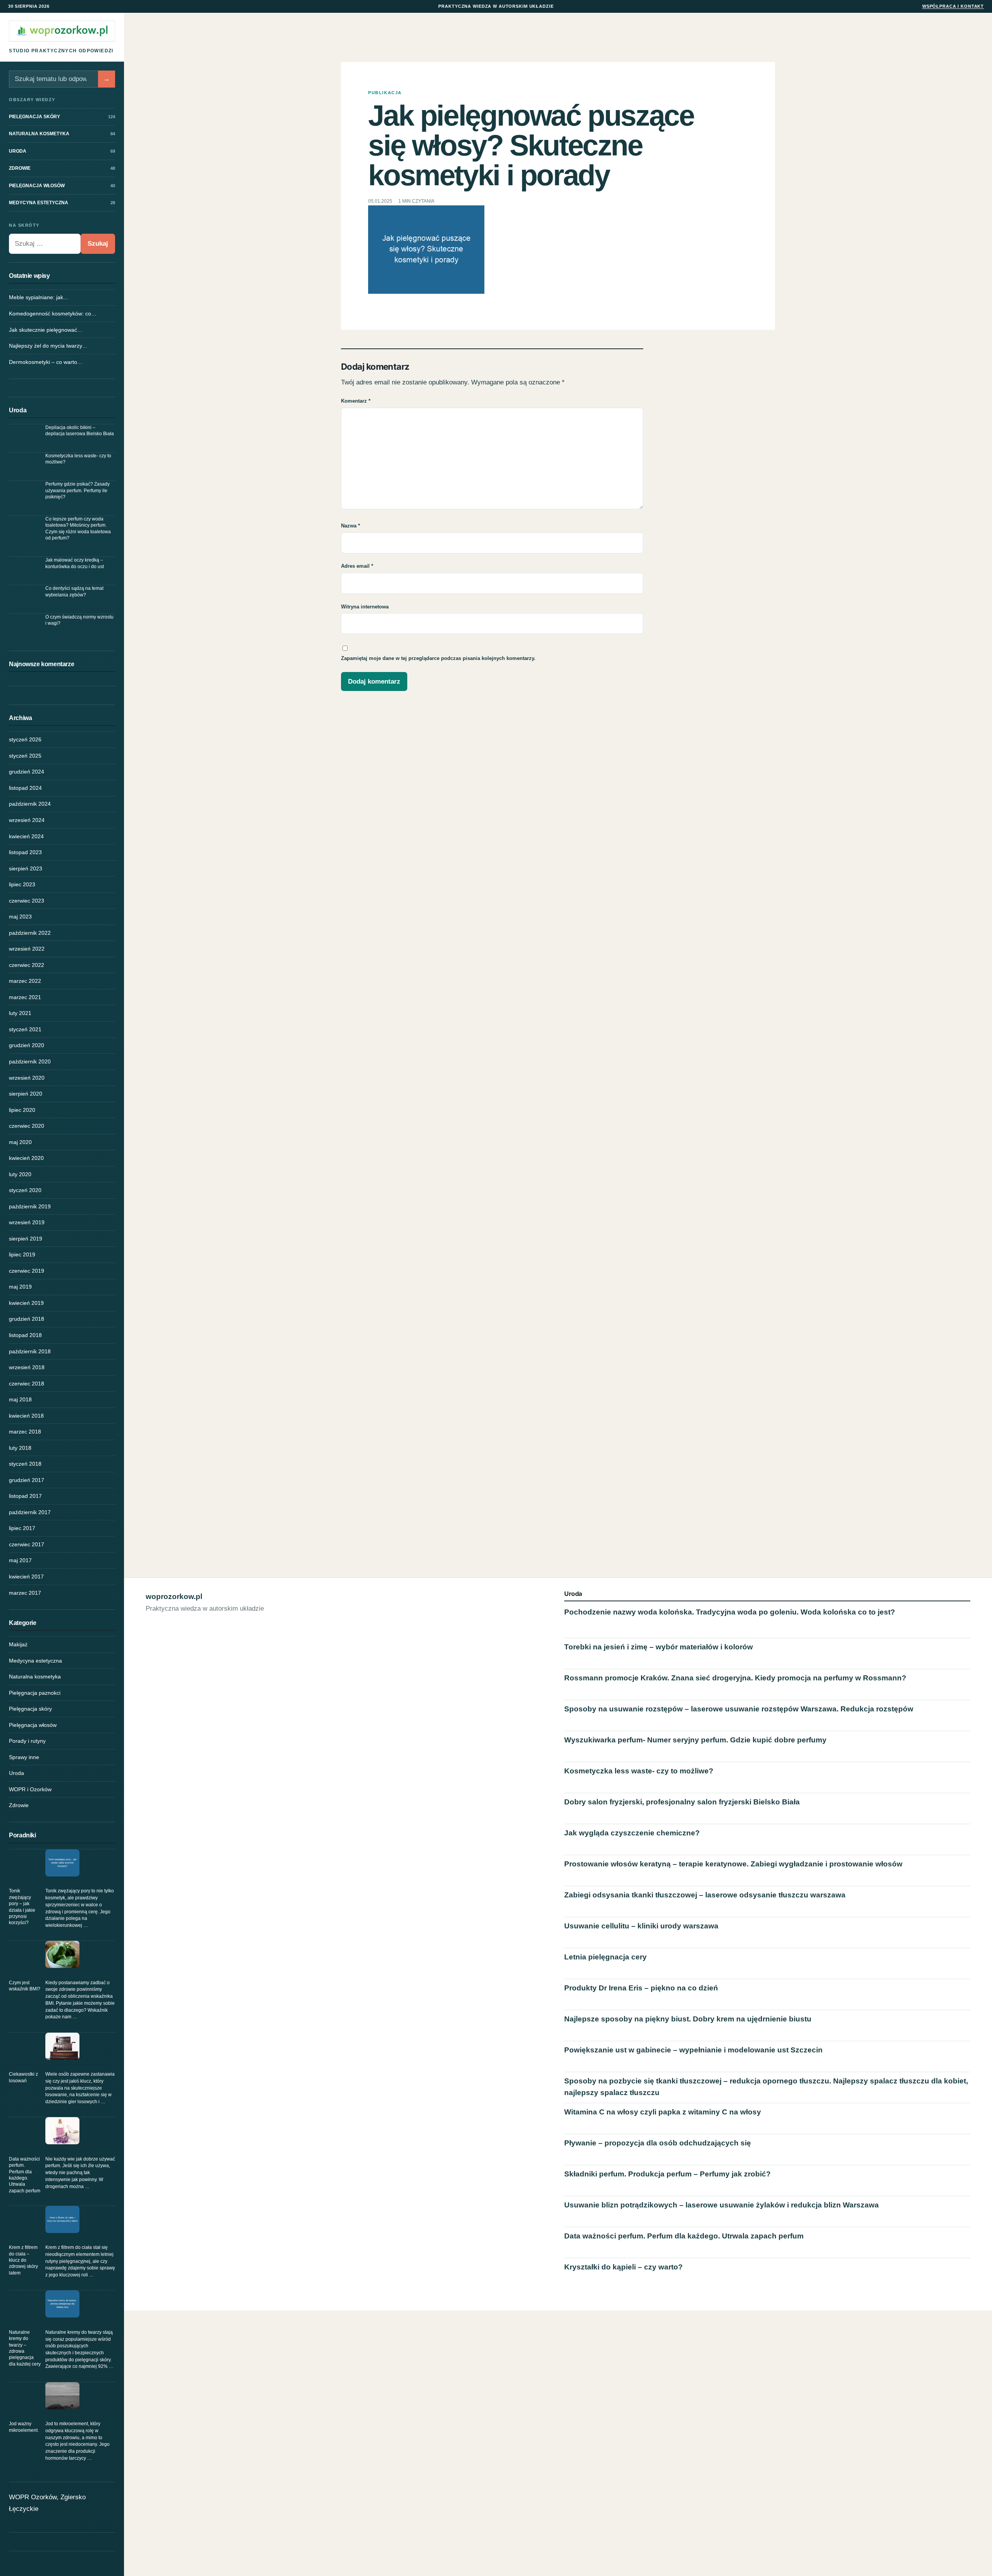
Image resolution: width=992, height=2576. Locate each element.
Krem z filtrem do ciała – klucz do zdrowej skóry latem (23, 2260)
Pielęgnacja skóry (30, 1709)
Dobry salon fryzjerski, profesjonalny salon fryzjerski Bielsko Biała (682, 1802)
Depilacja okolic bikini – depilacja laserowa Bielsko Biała (80, 431)
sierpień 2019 (26, 1239)
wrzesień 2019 (27, 1222)
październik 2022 (30, 933)
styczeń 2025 (25, 756)
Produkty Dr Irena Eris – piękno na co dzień (641, 1988)
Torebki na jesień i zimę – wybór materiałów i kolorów (659, 1647)
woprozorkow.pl (174, 1596)
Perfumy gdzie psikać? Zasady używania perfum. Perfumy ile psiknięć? (77, 490)
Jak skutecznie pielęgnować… (46, 330)
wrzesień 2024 (27, 820)
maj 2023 (20, 917)
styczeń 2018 (25, 1464)
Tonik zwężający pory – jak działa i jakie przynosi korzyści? (22, 1907)
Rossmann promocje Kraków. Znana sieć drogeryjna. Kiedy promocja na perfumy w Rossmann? (735, 1678)
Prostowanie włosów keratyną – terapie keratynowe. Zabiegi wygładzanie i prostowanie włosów (733, 1864)
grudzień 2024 (27, 772)
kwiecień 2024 (26, 836)
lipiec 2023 (22, 884)
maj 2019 (20, 1287)
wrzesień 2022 (27, 949)
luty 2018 (20, 1448)
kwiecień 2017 (26, 1577)
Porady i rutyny (27, 1741)
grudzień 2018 (27, 1319)
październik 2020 (30, 1061)
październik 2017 (30, 1512)
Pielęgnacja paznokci (35, 1693)
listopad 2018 (25, 1335)
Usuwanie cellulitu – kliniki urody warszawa (641, 1926)
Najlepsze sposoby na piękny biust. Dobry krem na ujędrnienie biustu (688, 2019)
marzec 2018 (25, 1432)
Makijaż (18, 1644)
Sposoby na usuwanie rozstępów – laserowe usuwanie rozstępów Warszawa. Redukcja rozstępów (739, 1709)
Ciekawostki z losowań (23, 2077)
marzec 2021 (25, 997)
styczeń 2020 (25, 1190)
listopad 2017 (25, 1496)
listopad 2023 (25, 852)
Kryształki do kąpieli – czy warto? (623, 2267)
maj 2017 (20, 1560)
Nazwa (350, 526)
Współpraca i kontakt (953, 6)
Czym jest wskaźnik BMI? (25, 1986)
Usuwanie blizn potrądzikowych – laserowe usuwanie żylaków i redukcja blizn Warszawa (722, 2205)
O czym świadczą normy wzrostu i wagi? (79, 620)
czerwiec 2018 (27, 1384)
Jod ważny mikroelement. (24, 2427)
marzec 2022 (25, 981)
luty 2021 (20, 1013)
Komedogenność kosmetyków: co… (53, 314)
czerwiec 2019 (27, 1271)
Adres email (357, 566)
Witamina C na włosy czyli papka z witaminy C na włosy (663, 2112)
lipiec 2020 (22, 1110)
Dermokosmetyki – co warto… (46, 362)
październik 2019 (30, 1206)
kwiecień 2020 (26, 1158)
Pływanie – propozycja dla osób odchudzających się (658, 2143)
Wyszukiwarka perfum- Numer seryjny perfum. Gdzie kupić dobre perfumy (695, 1740)
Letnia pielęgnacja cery (605, 1957)
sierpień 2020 (26, 1094)
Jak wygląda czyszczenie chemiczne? (632, 1833)
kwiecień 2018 (26, 1416)
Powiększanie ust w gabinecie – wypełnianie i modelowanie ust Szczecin (693, 2050)
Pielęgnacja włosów (33, 1725)
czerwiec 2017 (27, 1544)
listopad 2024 (25, 788)
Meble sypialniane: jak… (39, 297)
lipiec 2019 (22, 1254)
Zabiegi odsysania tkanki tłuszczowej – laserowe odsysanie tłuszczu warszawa (705, 1895)
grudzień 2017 (27, 1480)
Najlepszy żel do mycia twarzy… (48, 346)
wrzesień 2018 (27, 1367)
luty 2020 (20, 1174)
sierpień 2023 (26, 868)
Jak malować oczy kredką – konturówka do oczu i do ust (75, 563)
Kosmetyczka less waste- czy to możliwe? (78, 459)
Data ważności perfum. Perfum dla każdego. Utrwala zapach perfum (25, 2175)
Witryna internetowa (365, 607)
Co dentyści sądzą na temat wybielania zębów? (74, 591)
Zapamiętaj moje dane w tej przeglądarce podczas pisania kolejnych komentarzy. (438, 658)
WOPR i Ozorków (30, 1789)
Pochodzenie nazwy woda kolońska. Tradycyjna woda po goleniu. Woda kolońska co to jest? (730, 1612)
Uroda (16, 1773)
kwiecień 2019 (26, 1303)
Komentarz (356, 401)
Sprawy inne (24, 1757)
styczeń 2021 (25, 1029)
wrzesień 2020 (27, 1078)
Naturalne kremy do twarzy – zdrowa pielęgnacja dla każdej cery (25, 2348)
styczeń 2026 (25, 739)
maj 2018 (20, 1399)
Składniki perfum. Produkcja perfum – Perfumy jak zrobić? (667, 2174)
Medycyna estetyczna (35, 1661)
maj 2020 (20, 1142)
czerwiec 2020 (27, 1126)
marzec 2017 (25, 1593)
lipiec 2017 (22, 1528)
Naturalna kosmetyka (35, 1677)
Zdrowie (19, 1805)
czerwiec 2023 (27, 901)
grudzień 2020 (27, 1045)
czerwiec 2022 (27, 965)
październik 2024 (30, 804)
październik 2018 (30, 1351)
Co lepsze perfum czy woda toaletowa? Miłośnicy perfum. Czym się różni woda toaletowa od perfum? (78, 528)
